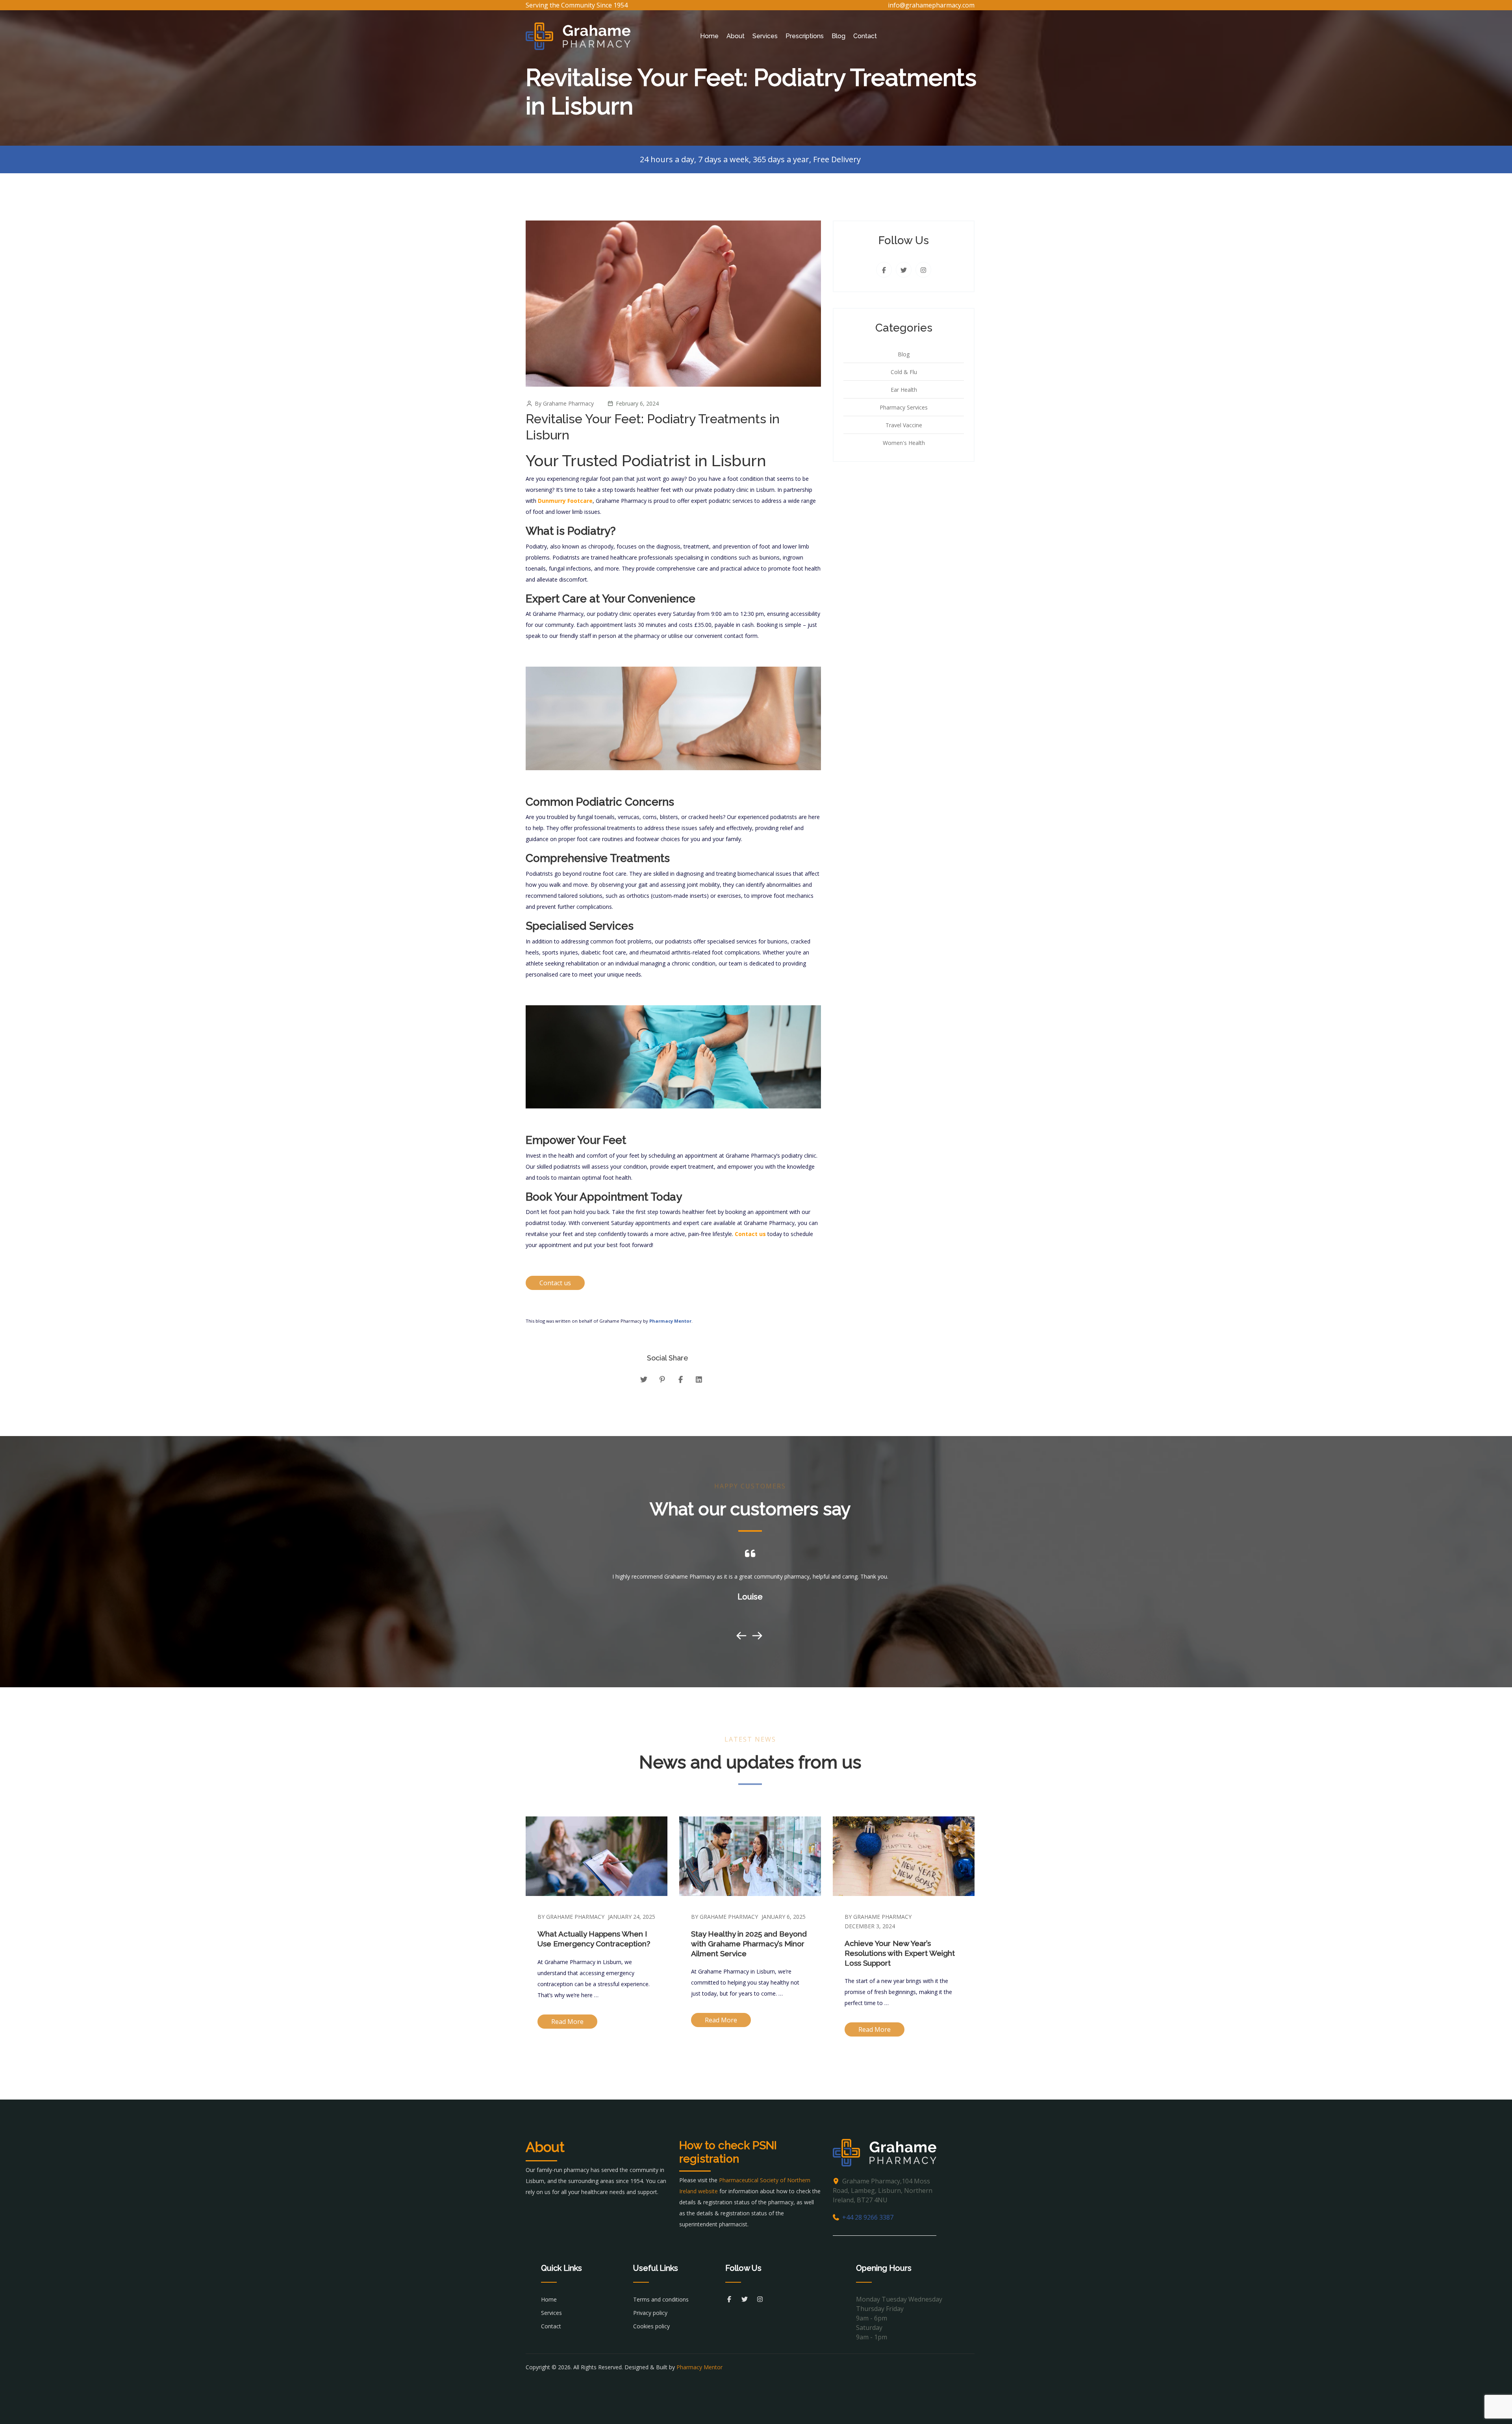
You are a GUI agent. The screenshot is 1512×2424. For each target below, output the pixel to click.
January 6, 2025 (784, 1917)
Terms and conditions (661, 2299)
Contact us (750, 1234)
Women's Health (904, 443)
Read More (567, 2022)
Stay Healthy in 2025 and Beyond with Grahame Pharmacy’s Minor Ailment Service (749, 1943)
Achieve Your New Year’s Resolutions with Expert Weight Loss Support (900, 1953)
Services (765, 36)
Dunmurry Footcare (564, 501)
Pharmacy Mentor (670, 1321)
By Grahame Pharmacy (571, 1917)
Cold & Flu (904, 372)
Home (709, 36)
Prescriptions (805, 36)
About (736, 36)
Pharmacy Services (904, 407)
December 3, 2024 (870, 1926)
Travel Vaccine (904, 425)
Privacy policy (650, 2313)
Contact (865, 36)
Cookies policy (651, 2326)
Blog (838, 36)
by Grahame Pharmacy (564, 403)
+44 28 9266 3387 (868, 2217)
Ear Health (904, 390)
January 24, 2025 (632, 1917)
